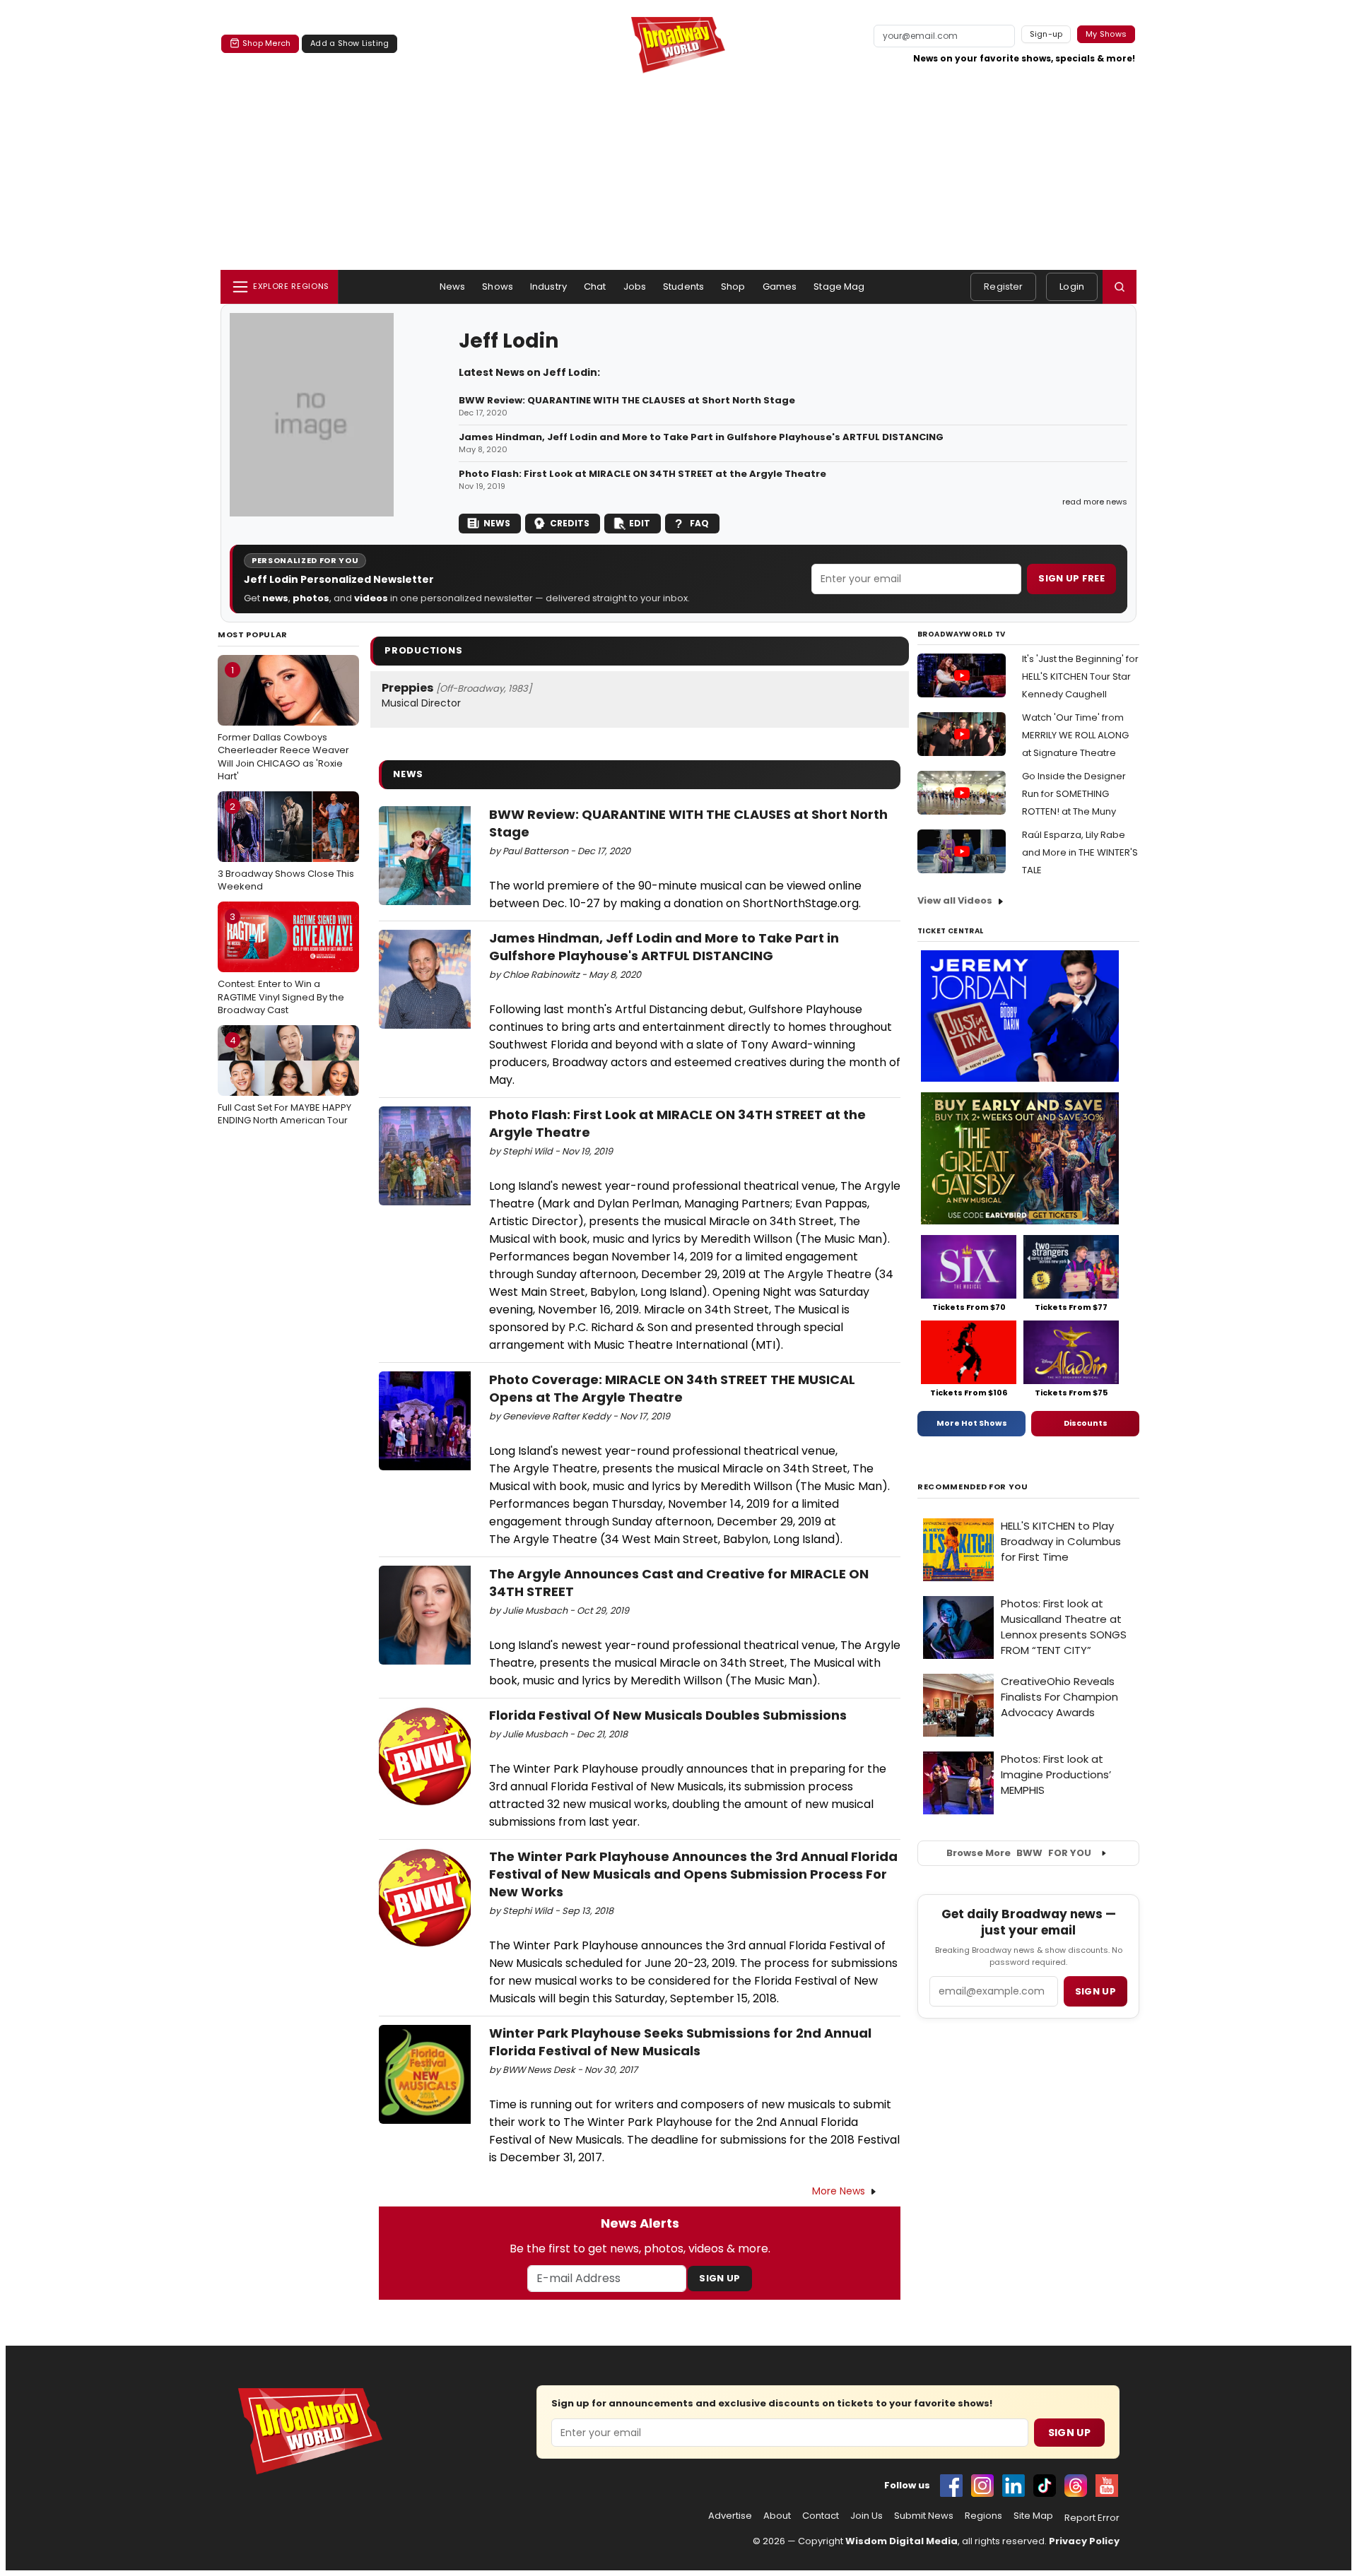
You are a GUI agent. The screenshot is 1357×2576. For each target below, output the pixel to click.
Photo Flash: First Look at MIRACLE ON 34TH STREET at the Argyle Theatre (642, 474)
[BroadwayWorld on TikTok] (1045, 2486)
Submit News (924, 2516)
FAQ (699, 523)
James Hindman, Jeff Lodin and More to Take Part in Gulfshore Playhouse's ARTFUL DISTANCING (701, 437)
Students (683, 286)
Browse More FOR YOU (1019, 1853)
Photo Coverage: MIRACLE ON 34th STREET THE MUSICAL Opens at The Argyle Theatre (672, 1388)
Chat (595, 286)
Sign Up (719, 2278)
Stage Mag (839, 286)
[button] (1120, 287)
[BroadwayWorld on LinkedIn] (1014, 2486)
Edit (640, 523)
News (453, 286)
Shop (733, 286)
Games (780, 286)
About (777, 2516)
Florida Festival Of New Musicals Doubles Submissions (668, 1715)
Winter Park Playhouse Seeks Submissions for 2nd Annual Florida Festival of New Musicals (680, 2042)
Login (1072, 286)
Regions (983, 2516)
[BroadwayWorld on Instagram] (982, 2486)
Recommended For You (973, 1487)
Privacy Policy (1084, 2541)
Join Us (867, 2516)
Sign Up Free (1071, 578)
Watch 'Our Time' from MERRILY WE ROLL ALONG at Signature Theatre (1075, 735)
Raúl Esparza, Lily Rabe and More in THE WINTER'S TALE (1080, 852)
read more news (1095, 502)
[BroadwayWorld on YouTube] (1107, 2486)
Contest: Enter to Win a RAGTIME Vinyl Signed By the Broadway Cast (281, 963)
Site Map (1033, 2516)
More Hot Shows (972, 1423)
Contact (821, 2516)
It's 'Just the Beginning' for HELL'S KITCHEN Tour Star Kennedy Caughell (1080, 677)
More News (839, 2191)
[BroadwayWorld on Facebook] (951, 2486)
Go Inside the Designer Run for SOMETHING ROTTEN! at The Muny (1074, 794)
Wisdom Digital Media (901, 2541)
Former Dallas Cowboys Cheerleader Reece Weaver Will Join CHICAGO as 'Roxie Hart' (283, 723)
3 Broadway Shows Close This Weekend (286, 846)
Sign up (1095, 1991)
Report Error (1092, 2518)
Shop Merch (266, 43)
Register (1003, 286)
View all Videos (955, 900)
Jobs (635, 286)
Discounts (1086, 1423)
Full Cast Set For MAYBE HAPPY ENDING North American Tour (284, 1080)
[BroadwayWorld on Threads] (1076, 2486)
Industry (548, 286)
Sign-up (1046, 34)
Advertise (730, 2516)
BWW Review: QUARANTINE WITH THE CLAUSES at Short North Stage (627, 401)
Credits (570, 523)
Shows (498, 286)
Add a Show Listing (349, 43)
